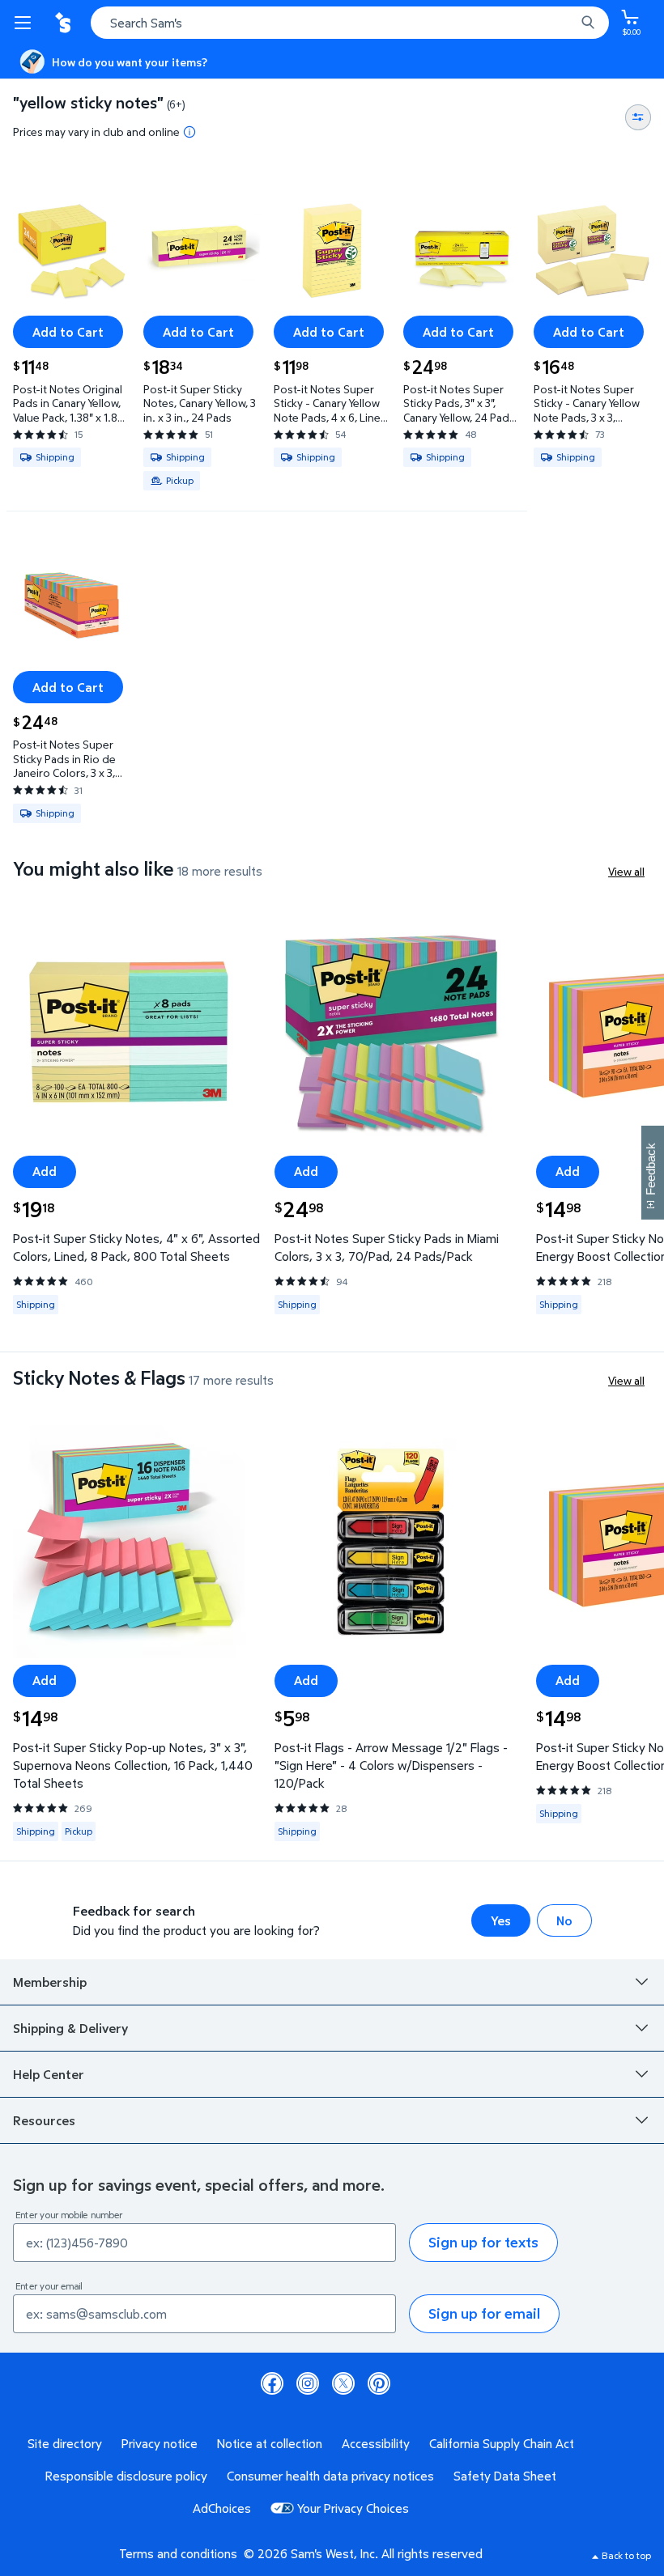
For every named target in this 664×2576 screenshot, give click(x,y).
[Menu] (26, 23)
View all (626, 871)
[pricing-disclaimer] (189, 132)
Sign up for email (484, 2313)
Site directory (65, 2443)
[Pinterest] (379, 2383)
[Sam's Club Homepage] (65, 23)
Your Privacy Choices (353, 2508)
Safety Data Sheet (505, 2476)
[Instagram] (308, 2383)
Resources (44, 2120)
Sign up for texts (483, 2242)
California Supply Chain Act (502, 2443)
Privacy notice (160, 2443)
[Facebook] (272, 2383)
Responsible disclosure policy (126, 2476)
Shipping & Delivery (70, 2028)
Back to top (626, 2555)
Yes (501, 1920)
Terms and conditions (178, 2553)
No (564, 1920)
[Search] (588, 23)
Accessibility (376, 2443)
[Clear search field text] (567, 23)
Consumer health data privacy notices (330, 2476)
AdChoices (222, 2508)
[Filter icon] (638, 117)
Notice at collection (270, 2443)
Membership (50, 1982)
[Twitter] (343, 2383)
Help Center (49, 2074)
